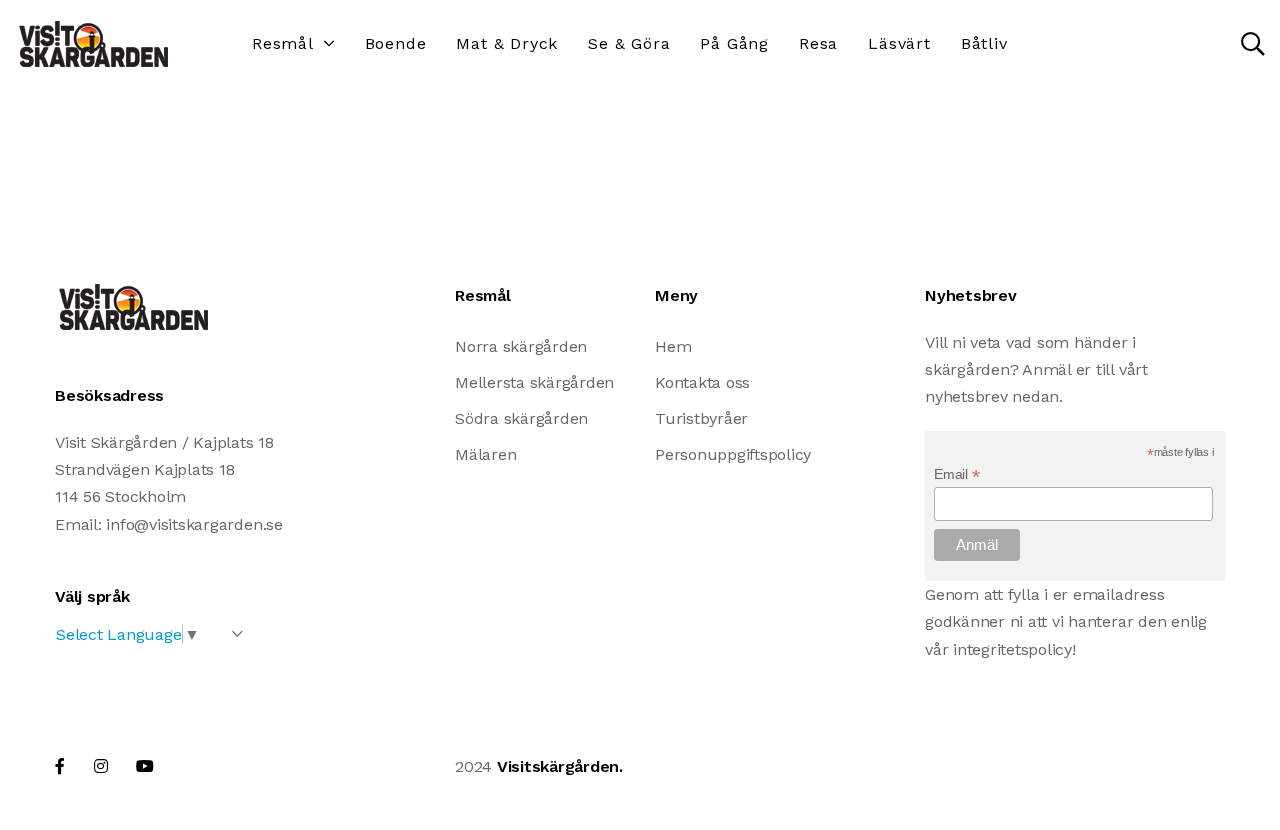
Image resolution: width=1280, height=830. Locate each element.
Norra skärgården (521, 346)
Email (956, 474)
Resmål (283, 43)
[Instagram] (101, 766)
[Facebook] (60, 766)
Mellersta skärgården (534, 382)
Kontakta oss (702, 382)
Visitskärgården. (560, 766)
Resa (818, 43)
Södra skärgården (521, 418)
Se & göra (629, 43)
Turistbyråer (701, 418)
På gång (734, 43)
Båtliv (984, 43)
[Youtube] (145, 766)
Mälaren (485, 454)
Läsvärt (899, 43)
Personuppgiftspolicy (733, 454)
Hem (673, 346)
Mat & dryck (507, 43)
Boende (396, 43)
